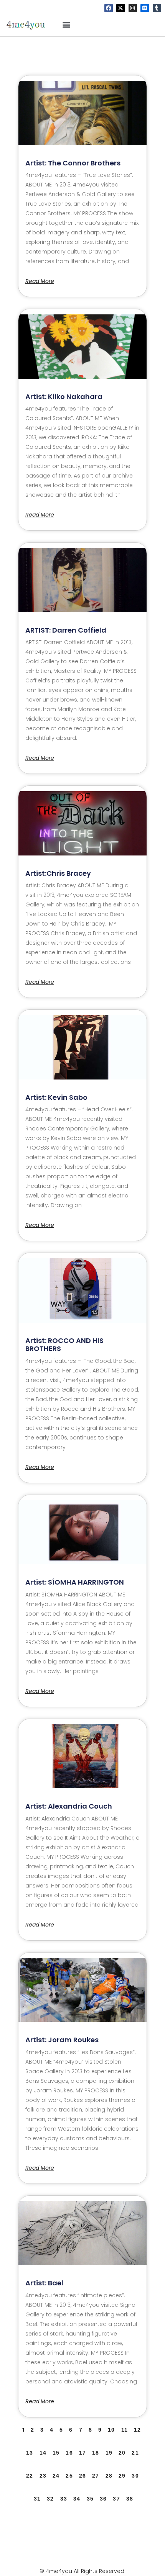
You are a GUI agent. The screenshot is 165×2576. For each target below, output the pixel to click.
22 (30, 2476)
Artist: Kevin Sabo (56, 1097)
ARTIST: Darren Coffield (66, 630)
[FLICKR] (145, 8)
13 (30, 2453)
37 (116, 2499)
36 (103, 2499)
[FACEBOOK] (109, 8)
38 (130, 2499)
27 (96, 2476)
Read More (40, 281)
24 (56, 2476)
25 (69, 2476)
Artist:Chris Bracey (58, 873)
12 (137, 2430)
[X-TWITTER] (120, 8)
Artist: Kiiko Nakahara (64, 397)
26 (82, 2476)
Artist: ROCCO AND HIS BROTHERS (64, 1345)
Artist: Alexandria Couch (69, 1806)
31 (37, 2499)
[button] (67, 24)
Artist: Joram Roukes (62, 2040)
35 (90, 2499)
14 (43, 2453)
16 (69, 2453)
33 (64, 2499)
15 (56, 2453)
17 (82, 2453)
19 (109, 2453)
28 (109, 2476)
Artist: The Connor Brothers (73, 163)
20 (122, 2453)
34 (77, 2499)
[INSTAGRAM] (133, 8)
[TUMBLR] (157, 8)
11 (125, 2430)
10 (111, 2430)
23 (43, 2476)
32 (50, 2499)
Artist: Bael (44, 2283)
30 (135, 2476)
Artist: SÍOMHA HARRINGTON (75, 1582)
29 (122, 2476)
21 (135, 2453)
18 (96, 2453)
